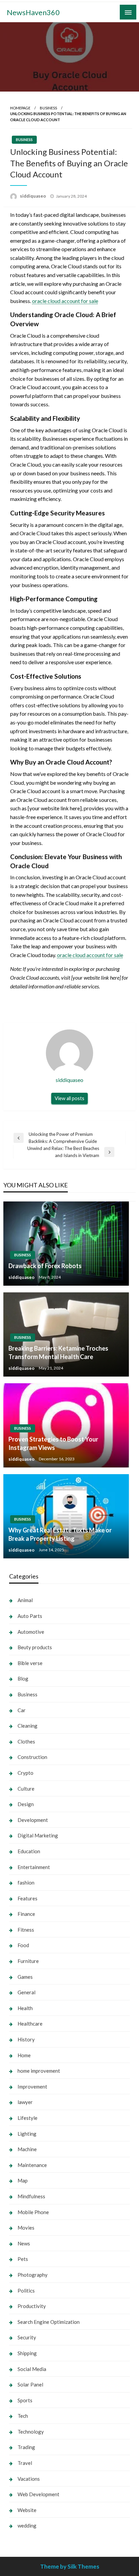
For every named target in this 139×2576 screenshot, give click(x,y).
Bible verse (30, 1663)
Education (29, 1851)
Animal (25, 1600)
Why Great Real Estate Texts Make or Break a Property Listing (60, 1534)
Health (25, 2008)
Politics (26, 2291)
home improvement (39, 2071)
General (26, 1992)
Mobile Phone (33, 2212)
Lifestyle (27, 2118)
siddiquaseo (33, 196)
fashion (26, 1883)
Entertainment (34, 1867)
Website (27, 2510)
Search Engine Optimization (49, 2322)
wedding (27, 2526)
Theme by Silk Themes (70, 2566)
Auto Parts (30, 1616)
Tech (23, 2416)
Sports (25, 2400)
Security (27, 2337)
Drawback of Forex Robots (45, 1266)
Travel (25, 2463)
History (26, 2039)
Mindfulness (31, 2196)
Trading (26, 2447)
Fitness (26, 1930)
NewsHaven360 (33, 12)
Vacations (29, 2479)
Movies (26, 2228)
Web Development (38, 2494)
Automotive (31, 1632)
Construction (32, 1757)
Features (27, 1898)
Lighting (27, 2134)
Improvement (32, 2087)
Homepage (20, 108)
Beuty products (35, 1647)
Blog (23, 1679)
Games (25, 1977)
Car (22, 1710)
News (24, 2243)
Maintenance (32, 2165)
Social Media (32, 2369)
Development (33, 1820)
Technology (31, 2432)
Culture (26, 1789)
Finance (26, 1914)
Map (23, 2180)
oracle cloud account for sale (65, 301)
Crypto (25, 1773)
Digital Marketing (38, 1835)
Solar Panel (30, 2384)
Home (24, 2055)
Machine (27, 2149)
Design (26, 1804)
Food (23, 1945)
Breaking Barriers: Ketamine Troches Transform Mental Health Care (58, 1352)
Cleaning (27, 1726)
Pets (23, 2259)
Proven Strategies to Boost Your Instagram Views (53, 1443)
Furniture (28, 1961)
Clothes (26, 1741)
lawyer (25, 2102)
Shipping (27, 2353)
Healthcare (30, 2024)
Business (48, 108)
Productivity (32, 2306)
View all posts (69, 1098)
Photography (33, 2275)
